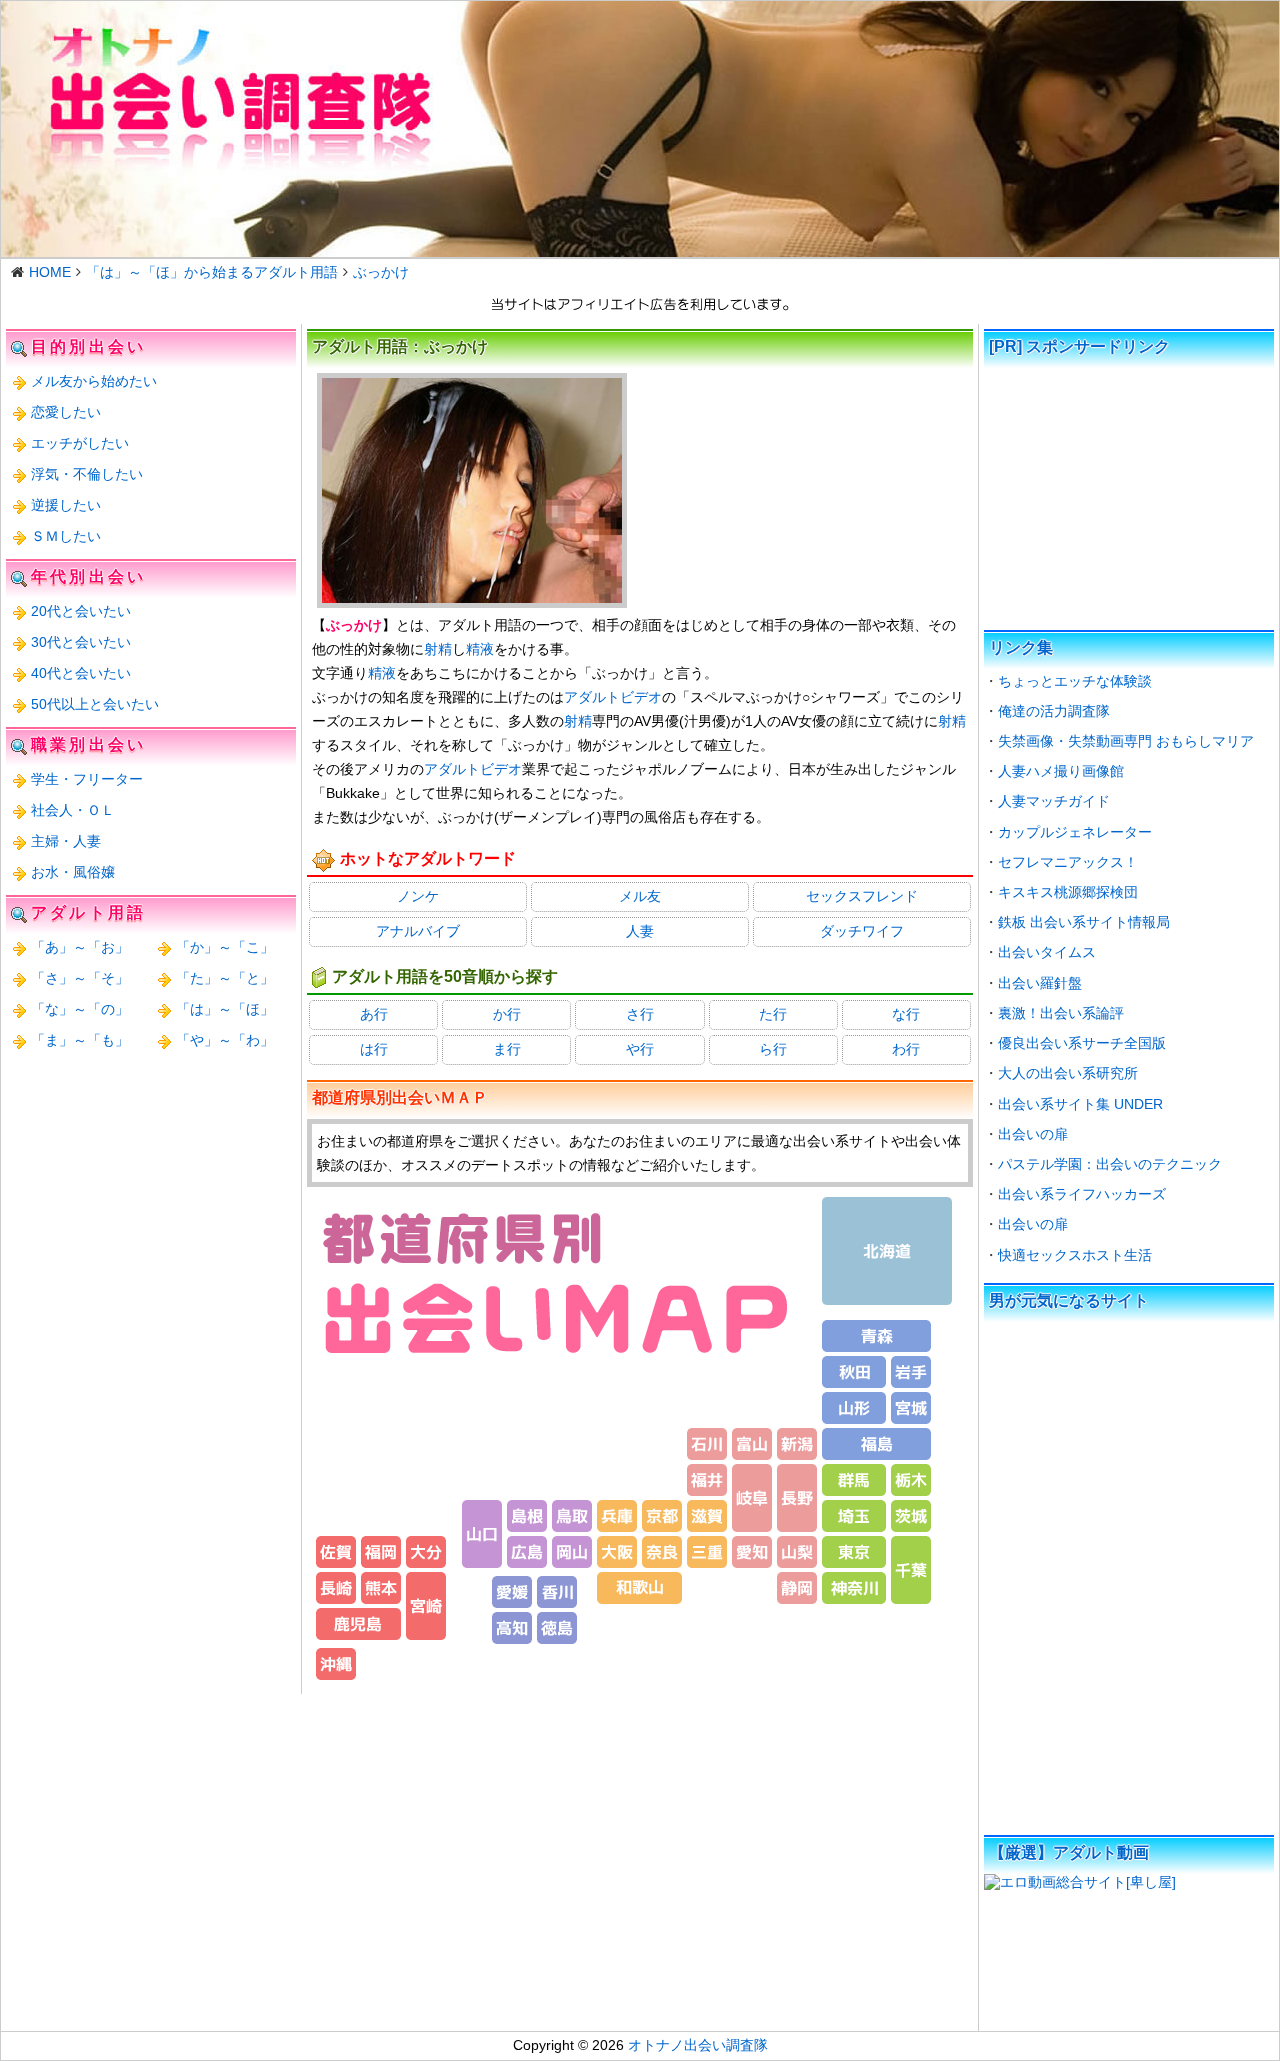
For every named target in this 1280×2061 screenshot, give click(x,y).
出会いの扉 (1033, 1134)
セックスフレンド (862, 896)
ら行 (773, 1049)
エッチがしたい (80, 443)
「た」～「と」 (225, 978)
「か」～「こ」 (225, 947)
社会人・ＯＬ (73, 810)
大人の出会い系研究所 (1068, 1073)
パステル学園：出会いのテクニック (1110, 1164)
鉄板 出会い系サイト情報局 (1084, 922)
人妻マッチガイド (1054, 801)
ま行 (507, 1049)
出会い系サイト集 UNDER (1080, 1104)
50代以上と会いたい (95, 704)
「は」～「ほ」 (225, 1009)
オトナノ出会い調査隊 (698, 2045)
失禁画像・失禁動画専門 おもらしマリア (1126, 741)
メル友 (640, 896)
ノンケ (418, 896)
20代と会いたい (81, 611)
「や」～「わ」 (225, 1040)
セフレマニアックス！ (1068, 862)
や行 (640, 1049)
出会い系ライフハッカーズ (1082, 1194)
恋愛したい (66, 412)
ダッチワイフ (862, 931)
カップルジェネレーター (1075, 832)
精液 (480, 649)
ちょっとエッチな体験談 (1075, 681)
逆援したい (66, 505)
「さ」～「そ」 (80, 978)
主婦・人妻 (66, 841)
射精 (438, 649)
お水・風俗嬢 (73, 872)
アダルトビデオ (613, 697)
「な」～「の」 (80, 1009)
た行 (773, 1014)
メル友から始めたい (94, 381)
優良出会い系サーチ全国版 (1082, 1043)
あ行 (374, 1014)
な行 (906, 1014)
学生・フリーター (87, 779)
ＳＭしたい (66, 536)
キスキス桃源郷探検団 (1068, 892)
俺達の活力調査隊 (1054, 711)
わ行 (906, 1049)
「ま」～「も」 (80, 1040)
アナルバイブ (418, 931)
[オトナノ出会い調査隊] (640, 129)
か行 (507, 1014)
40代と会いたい (81, 673)
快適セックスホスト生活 (1075, 1255)
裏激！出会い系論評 (1061, 1013)
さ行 (640, 1014)
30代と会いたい (81, 642)
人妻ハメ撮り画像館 (1061, 771)
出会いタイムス (1047, 952)
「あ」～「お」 (80, 947)
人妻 (640, 931)
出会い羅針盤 (1040, 983)
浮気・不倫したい (87, 474)
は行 (374, 1049)
